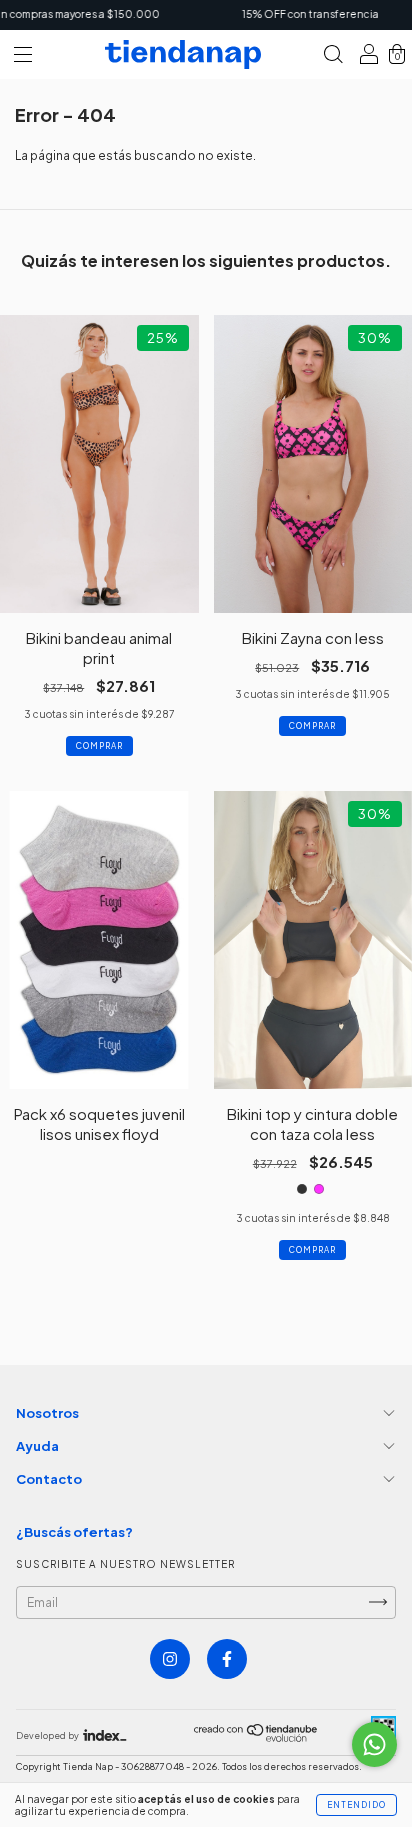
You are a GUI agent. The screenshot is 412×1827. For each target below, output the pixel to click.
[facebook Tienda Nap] (227, 1659)
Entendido (356, 1805)
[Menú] (23, 57)
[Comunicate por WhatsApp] (374, 1744)
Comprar (99, 746)
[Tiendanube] (256, 1737)
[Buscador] (333, 57)
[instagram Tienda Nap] (170, 1659)
